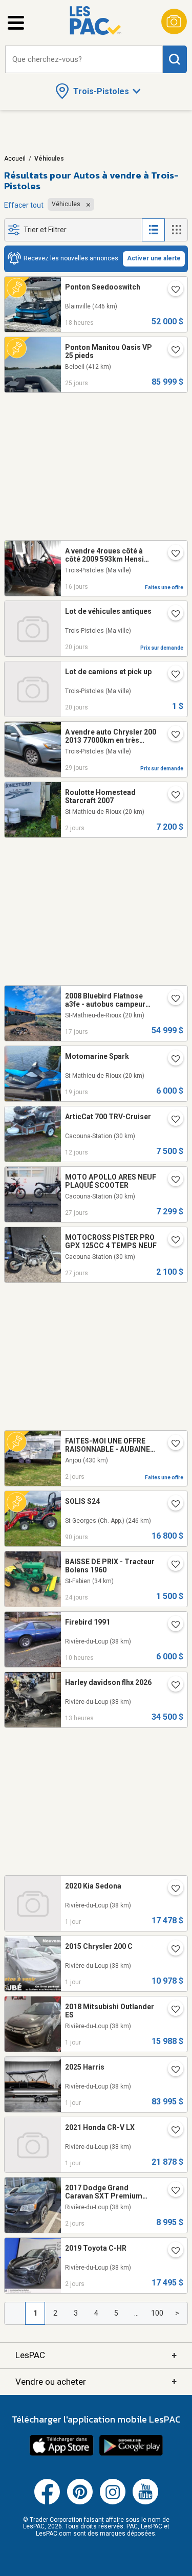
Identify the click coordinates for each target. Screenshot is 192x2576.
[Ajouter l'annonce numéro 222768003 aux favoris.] (172, 1505)
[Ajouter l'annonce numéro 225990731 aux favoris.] (172, 2010)
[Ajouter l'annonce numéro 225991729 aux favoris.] (172, 1950)
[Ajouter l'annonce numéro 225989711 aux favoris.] (172, 2071)
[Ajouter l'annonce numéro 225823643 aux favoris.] (172, 796)
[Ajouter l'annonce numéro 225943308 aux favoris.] (172, 2252)
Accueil (15, 159)
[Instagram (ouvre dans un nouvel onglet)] (113, 2502)
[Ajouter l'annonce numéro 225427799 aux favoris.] (172, 554)
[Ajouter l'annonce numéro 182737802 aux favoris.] (172, 1241)
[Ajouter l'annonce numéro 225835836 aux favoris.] (172, 1445)
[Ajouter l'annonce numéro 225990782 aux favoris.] (172, 1890)
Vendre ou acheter (96, 2381)
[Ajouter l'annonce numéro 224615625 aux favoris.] (172, 1626)
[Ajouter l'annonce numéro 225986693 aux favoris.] (172, 2131)
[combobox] (84, 60)
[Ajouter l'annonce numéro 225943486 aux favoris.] (172, 2191)
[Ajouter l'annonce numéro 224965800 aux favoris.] (172, 351)
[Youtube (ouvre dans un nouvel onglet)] (145, 2502)
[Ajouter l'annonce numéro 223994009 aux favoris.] (172, 1060)
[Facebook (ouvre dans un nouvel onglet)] (47, 2502)
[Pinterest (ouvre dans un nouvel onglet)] (80, 2502)
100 (157, 2313)
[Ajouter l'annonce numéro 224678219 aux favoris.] (172, 736)
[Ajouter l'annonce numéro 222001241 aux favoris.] (172, 1000)
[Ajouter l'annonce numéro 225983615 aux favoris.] (172, 1686)
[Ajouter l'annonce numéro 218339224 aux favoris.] (172, 1565)
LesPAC (96, 2355)
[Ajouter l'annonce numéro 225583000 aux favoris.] (172, 1120)
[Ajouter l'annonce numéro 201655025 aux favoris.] (172, 1181)
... (136, 2313)
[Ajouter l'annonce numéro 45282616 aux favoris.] (172, 675)
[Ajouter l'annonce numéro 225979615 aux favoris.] (172, 291)
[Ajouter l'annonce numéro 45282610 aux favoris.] (172, 615)
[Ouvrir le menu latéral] (16, 23)
